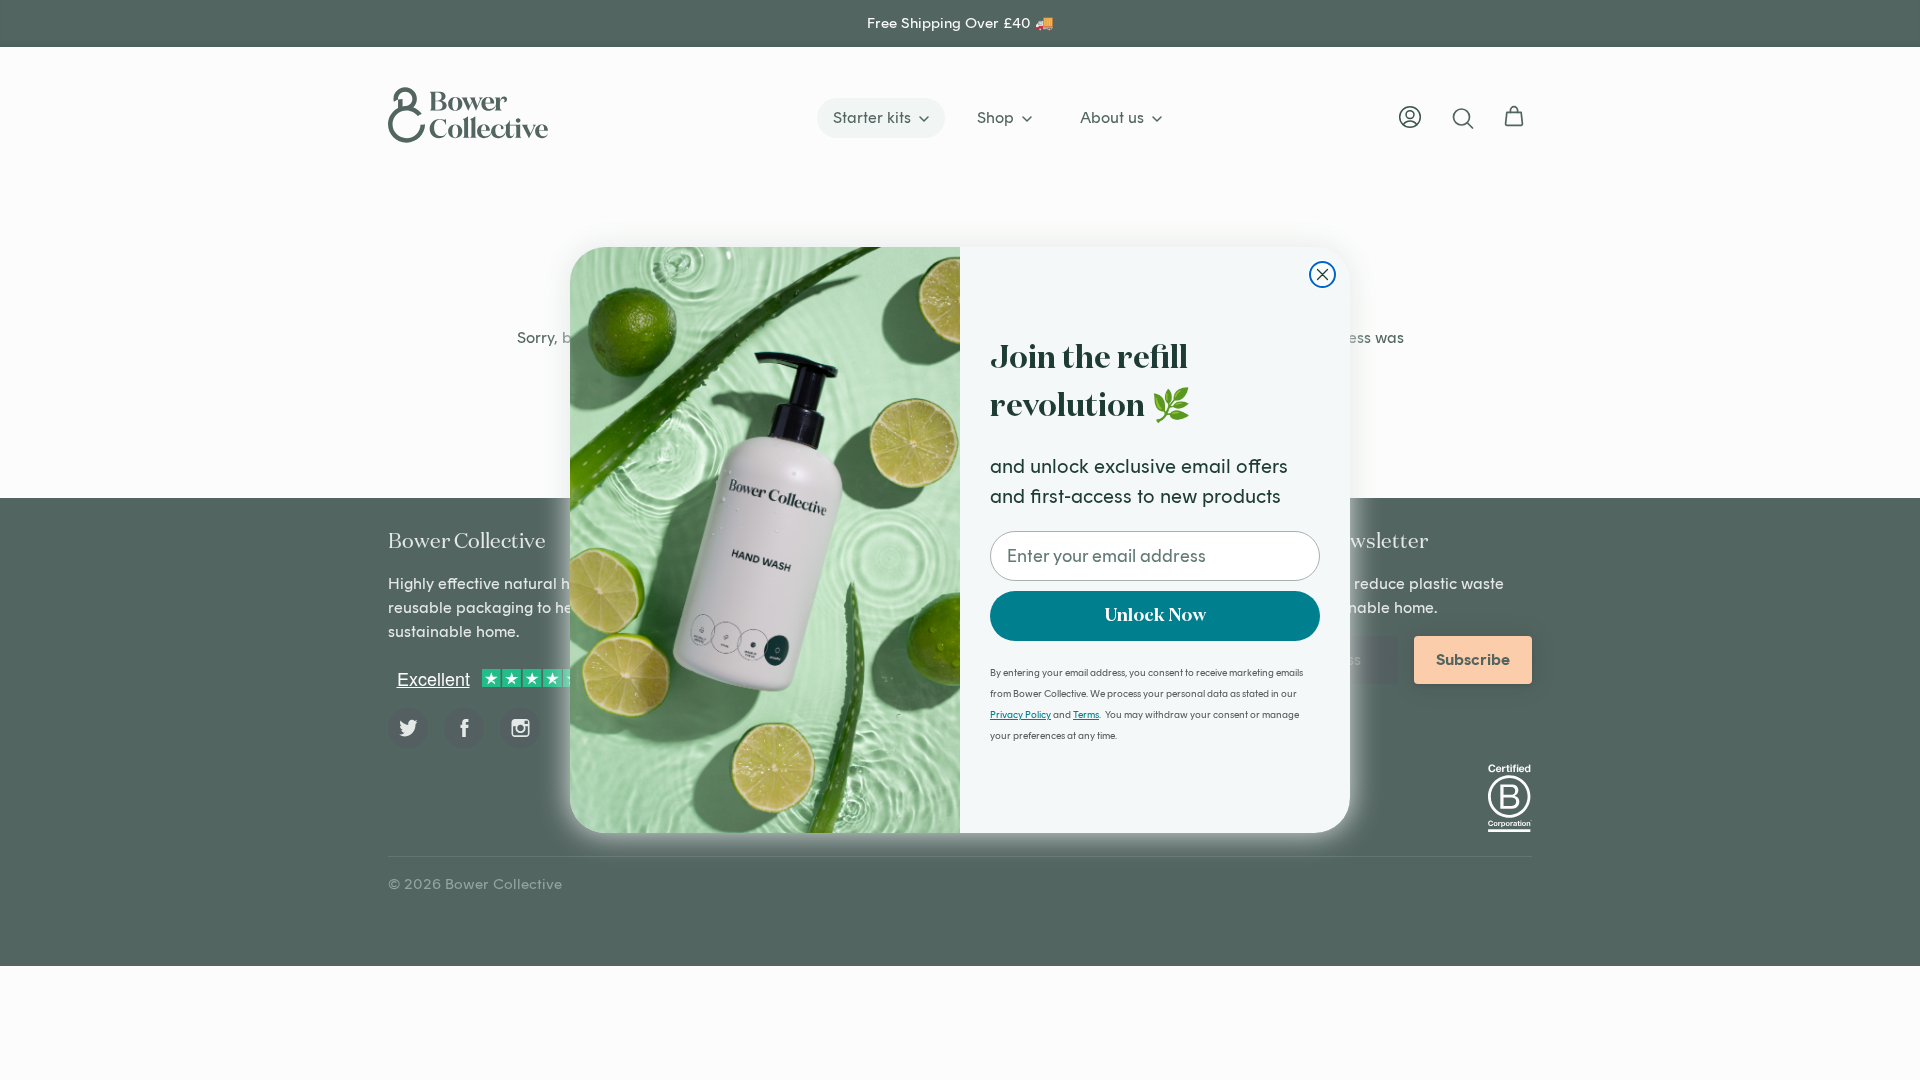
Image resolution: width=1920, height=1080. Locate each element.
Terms (1086, 714)
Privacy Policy (1020, 714)
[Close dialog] (1322, 274)
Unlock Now (1155, 616)
